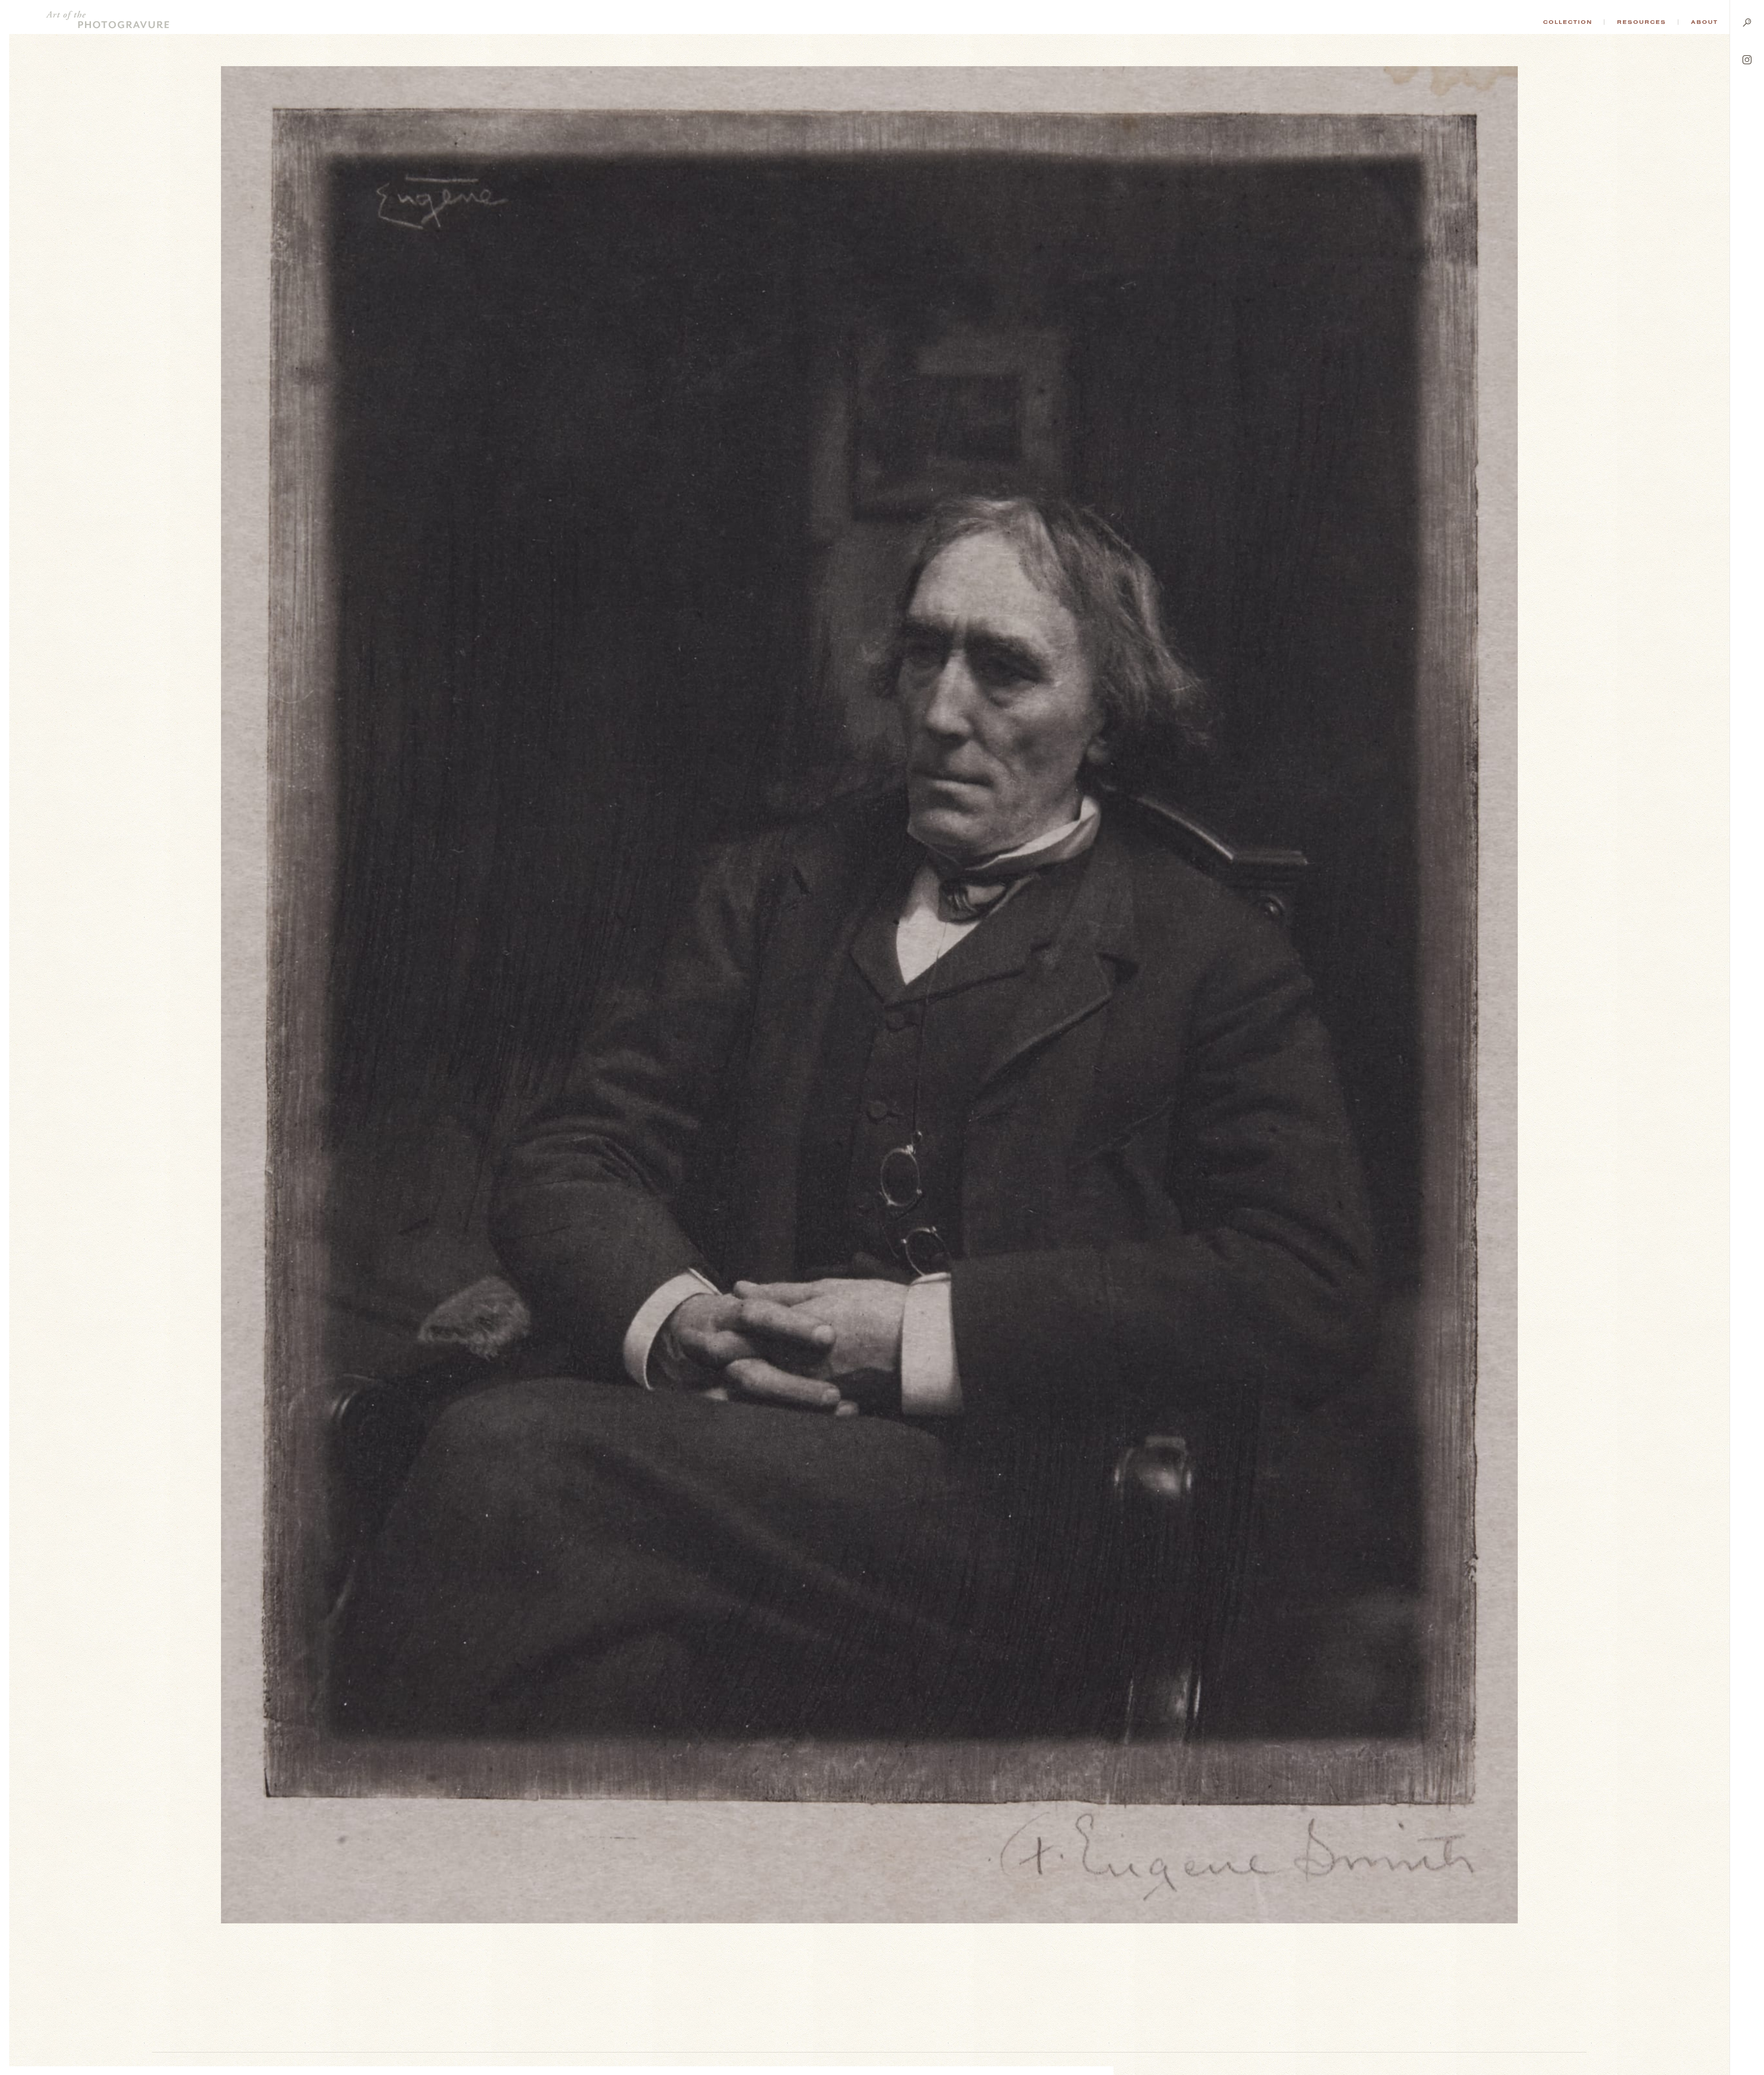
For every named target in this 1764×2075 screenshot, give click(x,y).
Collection (1568, 22)
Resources (1642, 22)
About (1705, 22)
